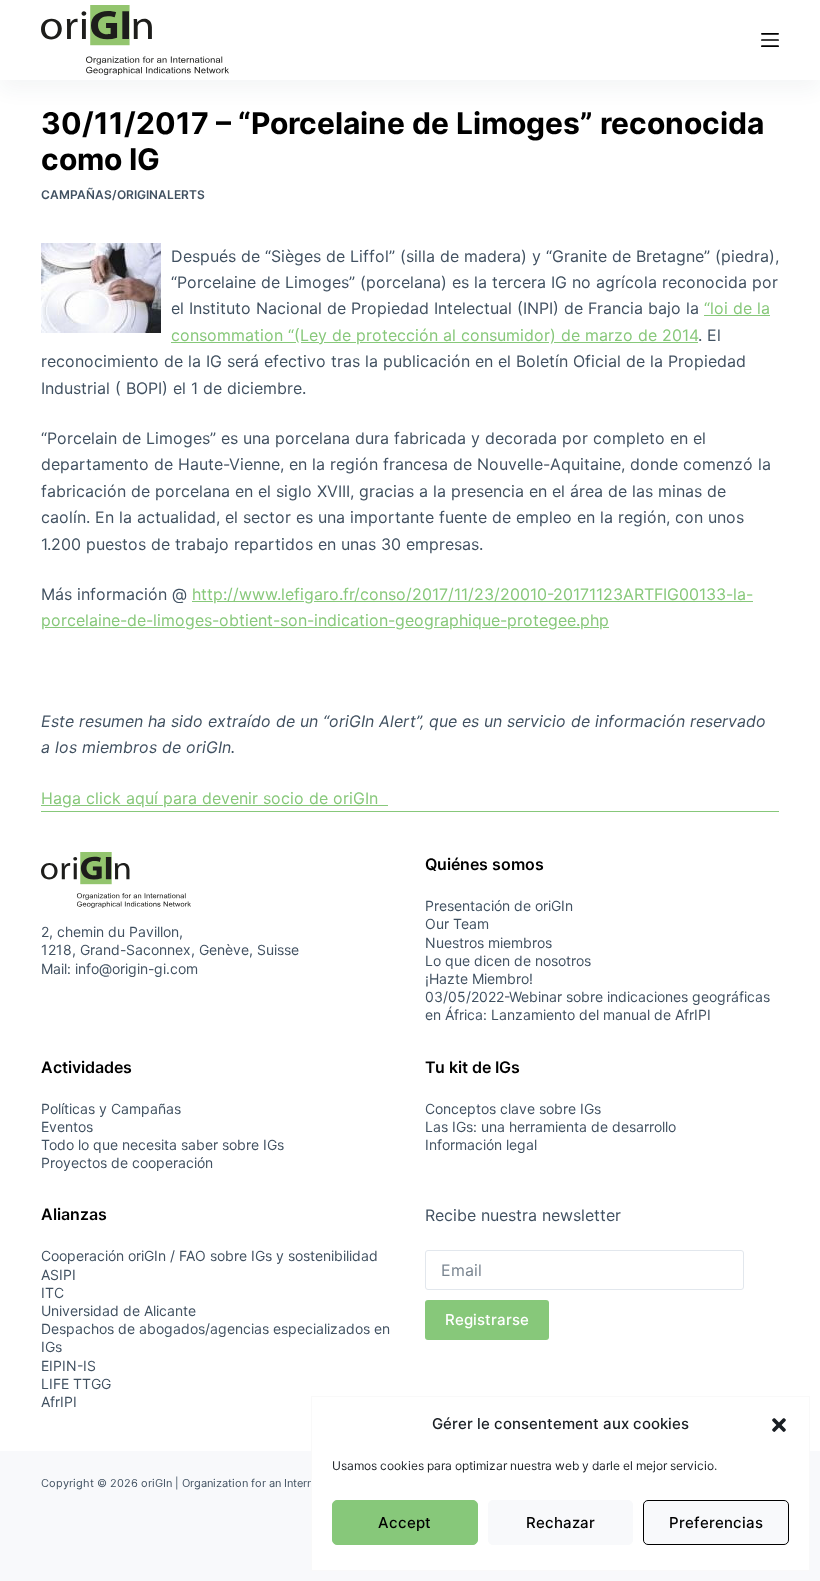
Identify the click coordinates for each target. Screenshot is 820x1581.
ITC (52, 1292)
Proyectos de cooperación (127, 1162)
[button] (779, 1425)
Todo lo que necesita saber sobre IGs (162, 1144)
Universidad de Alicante (118, 1310)
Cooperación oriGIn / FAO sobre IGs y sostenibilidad (209, 1255)
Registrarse (487, 1319)
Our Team (457, 923)
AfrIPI (59, 1401)
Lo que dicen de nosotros (508, 960)
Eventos (67, 1126)
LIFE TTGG (76, 1383)
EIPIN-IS (68, 1365)
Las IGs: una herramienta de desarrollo (550, 1126)
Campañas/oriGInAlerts (123, 194)
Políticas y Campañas (111, 1108)
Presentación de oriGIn (499, 905)
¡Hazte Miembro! (479, 978)
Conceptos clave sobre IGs (513, 1108)
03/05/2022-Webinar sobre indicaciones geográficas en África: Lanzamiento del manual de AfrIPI (597, 1005)
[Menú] (770, 40)
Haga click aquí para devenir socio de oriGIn (214, 798)
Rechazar (560, 1522)
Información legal (481, 1144)
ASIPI (58, 1274)
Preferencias (716, 1522)
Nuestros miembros (488, 942)
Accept (404, 1522)
